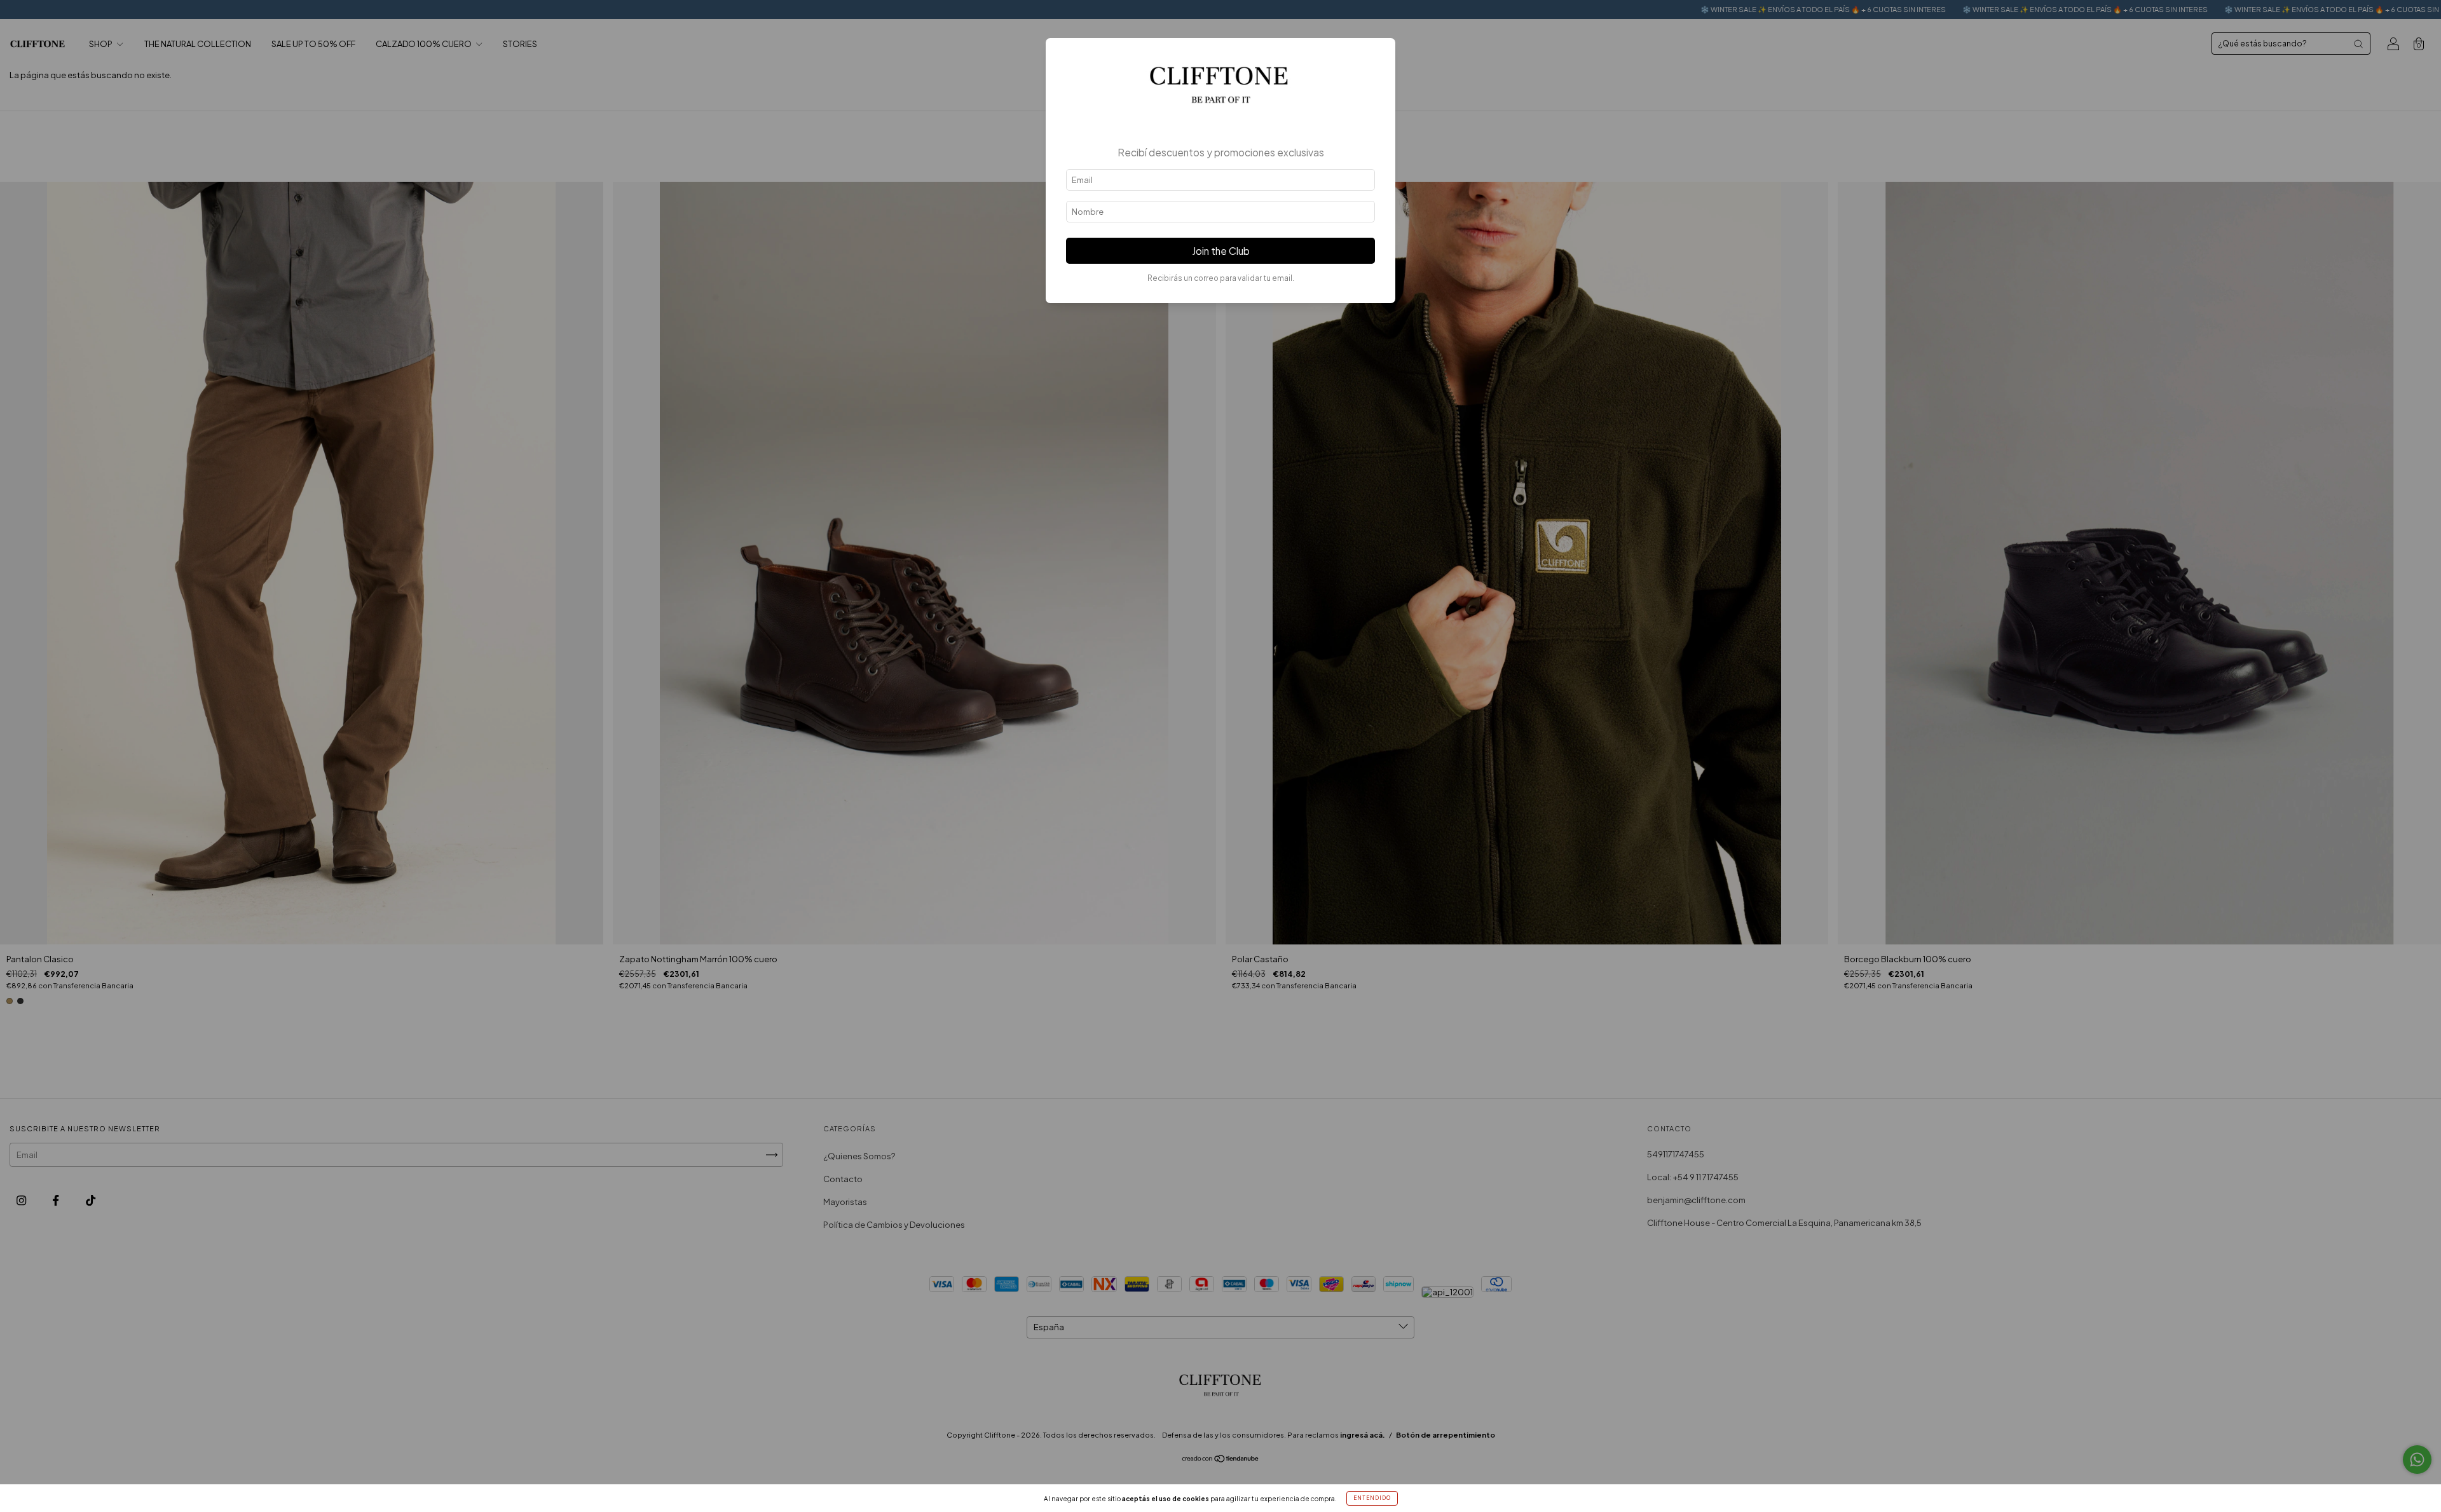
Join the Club (1221, 251)
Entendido (1372, 1498)
